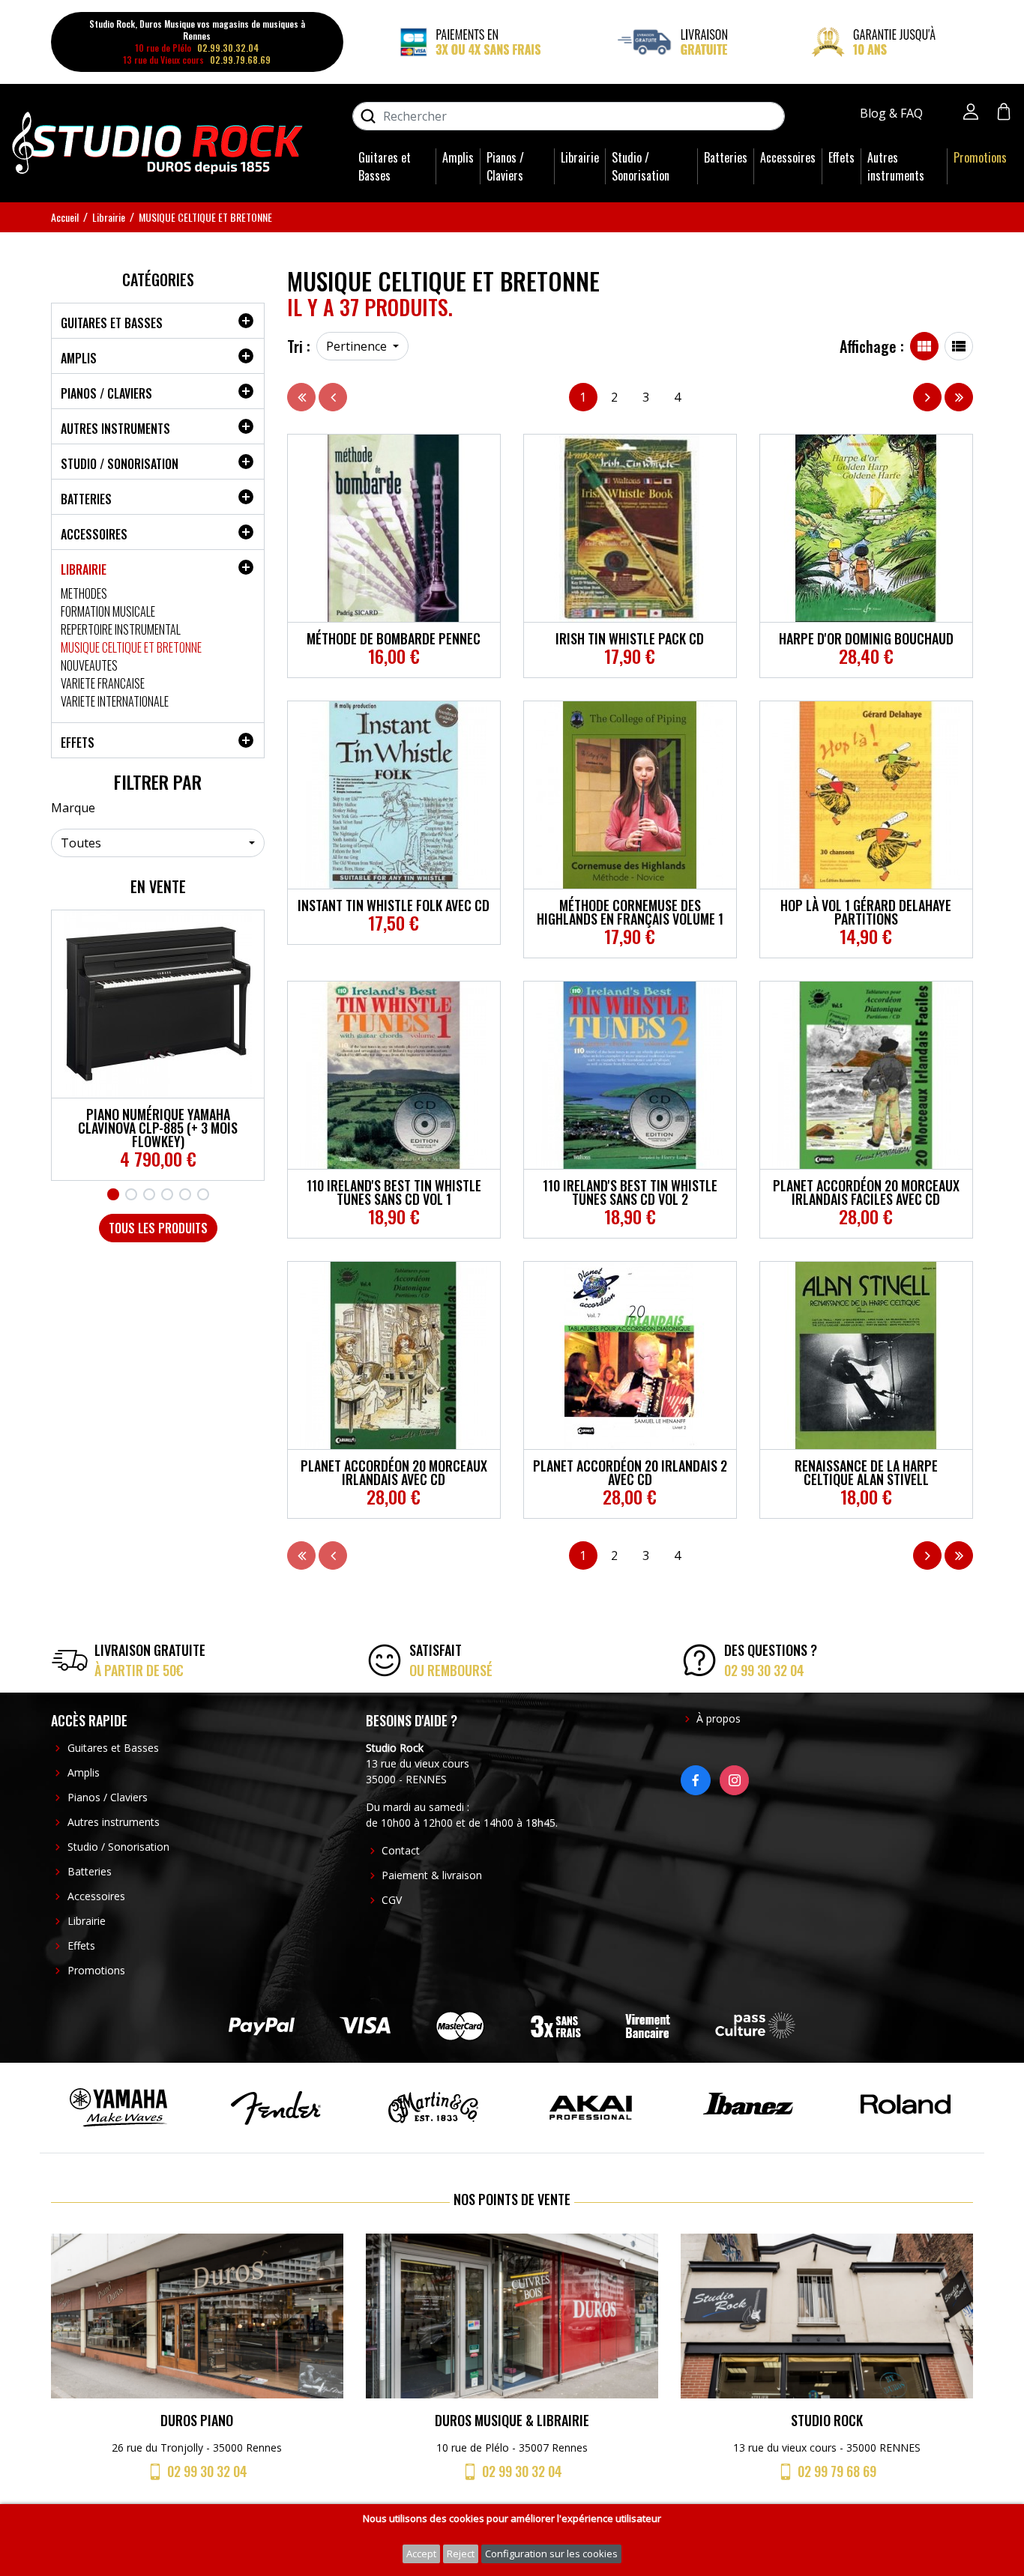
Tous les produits (158, 1228)
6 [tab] (203, 1194)
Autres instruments (896, 166)
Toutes (81, 843)
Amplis (458, 157)
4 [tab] (167, 1194)
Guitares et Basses (385, 166)
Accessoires (788, 157)
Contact (401, 1850)
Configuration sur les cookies (551, 2554)
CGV (392, 1900)
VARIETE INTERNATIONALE (115, 701)
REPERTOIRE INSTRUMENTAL (121, 629)
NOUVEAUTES (89, 665)
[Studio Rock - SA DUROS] (157, 142)
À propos (719, 1718)
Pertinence (358, 346)
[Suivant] (927, 397)
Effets (841, 157)
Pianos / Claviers (505, 166)
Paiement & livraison (432, 1875)
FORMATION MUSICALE (108, 611)
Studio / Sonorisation (641, 166)
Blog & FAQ (893, 113)
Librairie (580, 157)
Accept (421, 2554)
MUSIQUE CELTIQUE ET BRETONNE (131, 647)
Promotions (980, 157)
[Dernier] (959, 397)
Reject (461, 2554)
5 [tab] (185, 1194)
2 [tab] (131, 1194)
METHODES (84, 593)
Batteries (726, 157)
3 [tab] (149, 1194)
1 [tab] (113, 1194)
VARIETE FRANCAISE (103, 683)
